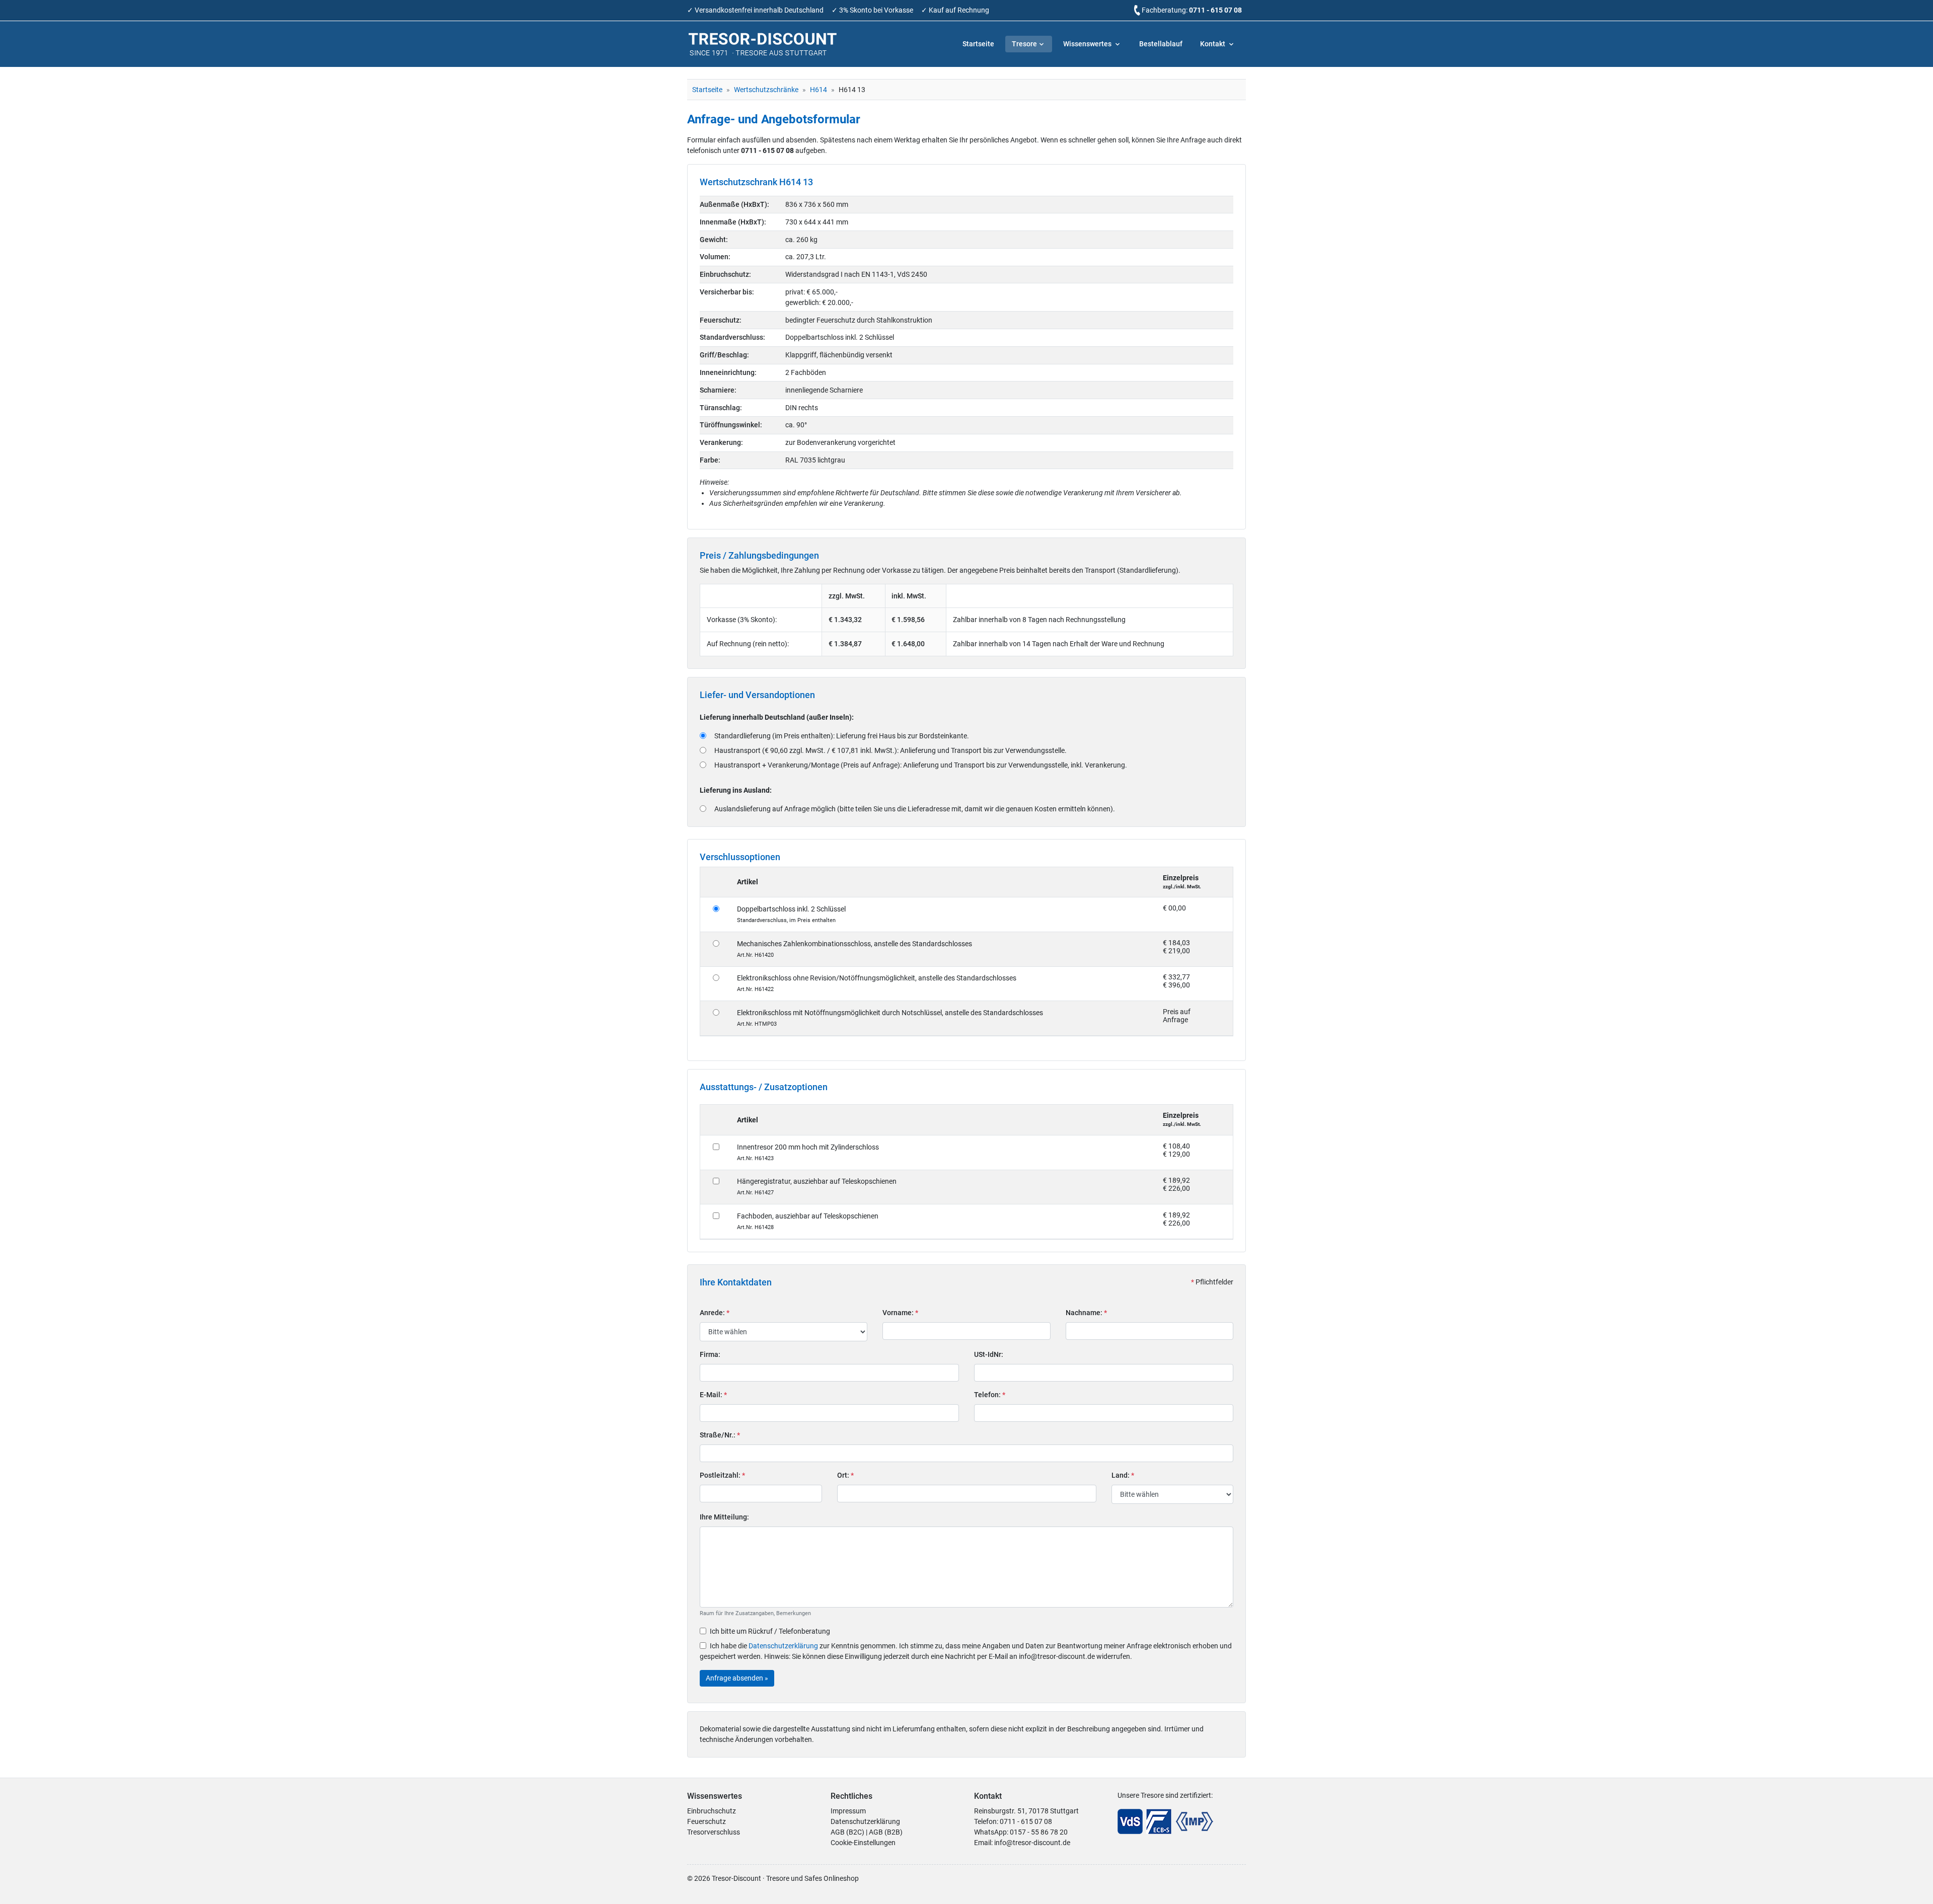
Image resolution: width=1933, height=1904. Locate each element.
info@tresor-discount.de (1032, 1843)
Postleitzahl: (722, 1475)
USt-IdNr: (989, 1354)
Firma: (710, 1354)
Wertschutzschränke (766, 90)
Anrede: (715, 1313)
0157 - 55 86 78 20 (1039, 1832)
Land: (1123, 1475)
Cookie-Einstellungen (863, 1843)
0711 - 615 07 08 (1215, 10)
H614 (819, 90)
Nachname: (1086, 1313)
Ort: (845, 1475)
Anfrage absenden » (737, 1678)
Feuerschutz (707, 1821)
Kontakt (1213, 44)
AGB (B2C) (847, 1832)
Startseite (978, 44)
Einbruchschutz (712, 1811)
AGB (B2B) (886, 1832)
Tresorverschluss (714, 1832)
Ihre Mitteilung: (724, 1517)
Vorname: (900, 1313)
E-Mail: (713, 1395)
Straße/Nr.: (720, 1435)
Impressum (848, 1811)
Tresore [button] (1024, 44)
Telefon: (990, 1395)
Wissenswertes (1088, 44)
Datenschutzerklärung (783, 1646)
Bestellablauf (1161, 44)
